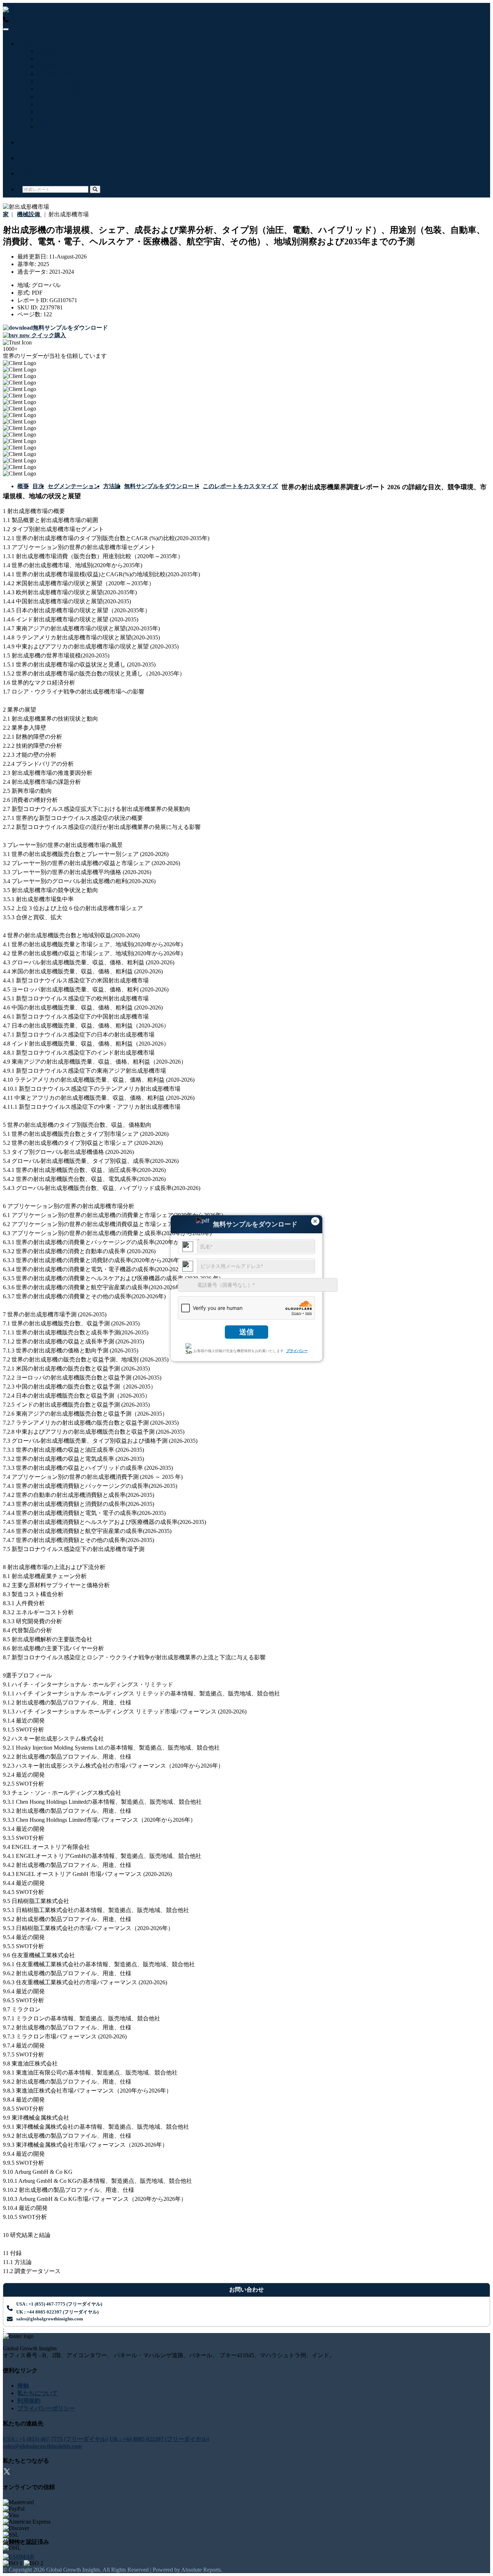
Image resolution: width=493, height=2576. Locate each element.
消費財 (47, 127)
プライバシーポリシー (46, 2408)
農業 (44, 104)
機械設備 (50, 66)
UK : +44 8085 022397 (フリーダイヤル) (165, 20)
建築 (44, 119)
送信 (247, 1332)
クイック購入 (48, 335)
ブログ (31, 142)
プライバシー (297, 1351)
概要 (23, 486)
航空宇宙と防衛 (58, 97)
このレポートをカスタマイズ (240, 486)
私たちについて (38, 2393)
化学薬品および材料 (64, 112)
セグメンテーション (74, 486)
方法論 (112, 486)
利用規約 (29, 2401)
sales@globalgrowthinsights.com (50, 2319)
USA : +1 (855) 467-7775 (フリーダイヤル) (61, 20)
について (34, 158)
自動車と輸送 (56, 74)
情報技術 (50, 51)
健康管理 (50, 59)
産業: (29, 44)
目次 (38, 486)
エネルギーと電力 (61, 89)
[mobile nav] (6, 29)
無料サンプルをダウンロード (162, 486)
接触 (28, 173)
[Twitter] (7, 2473)
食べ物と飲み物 (58, 81)
